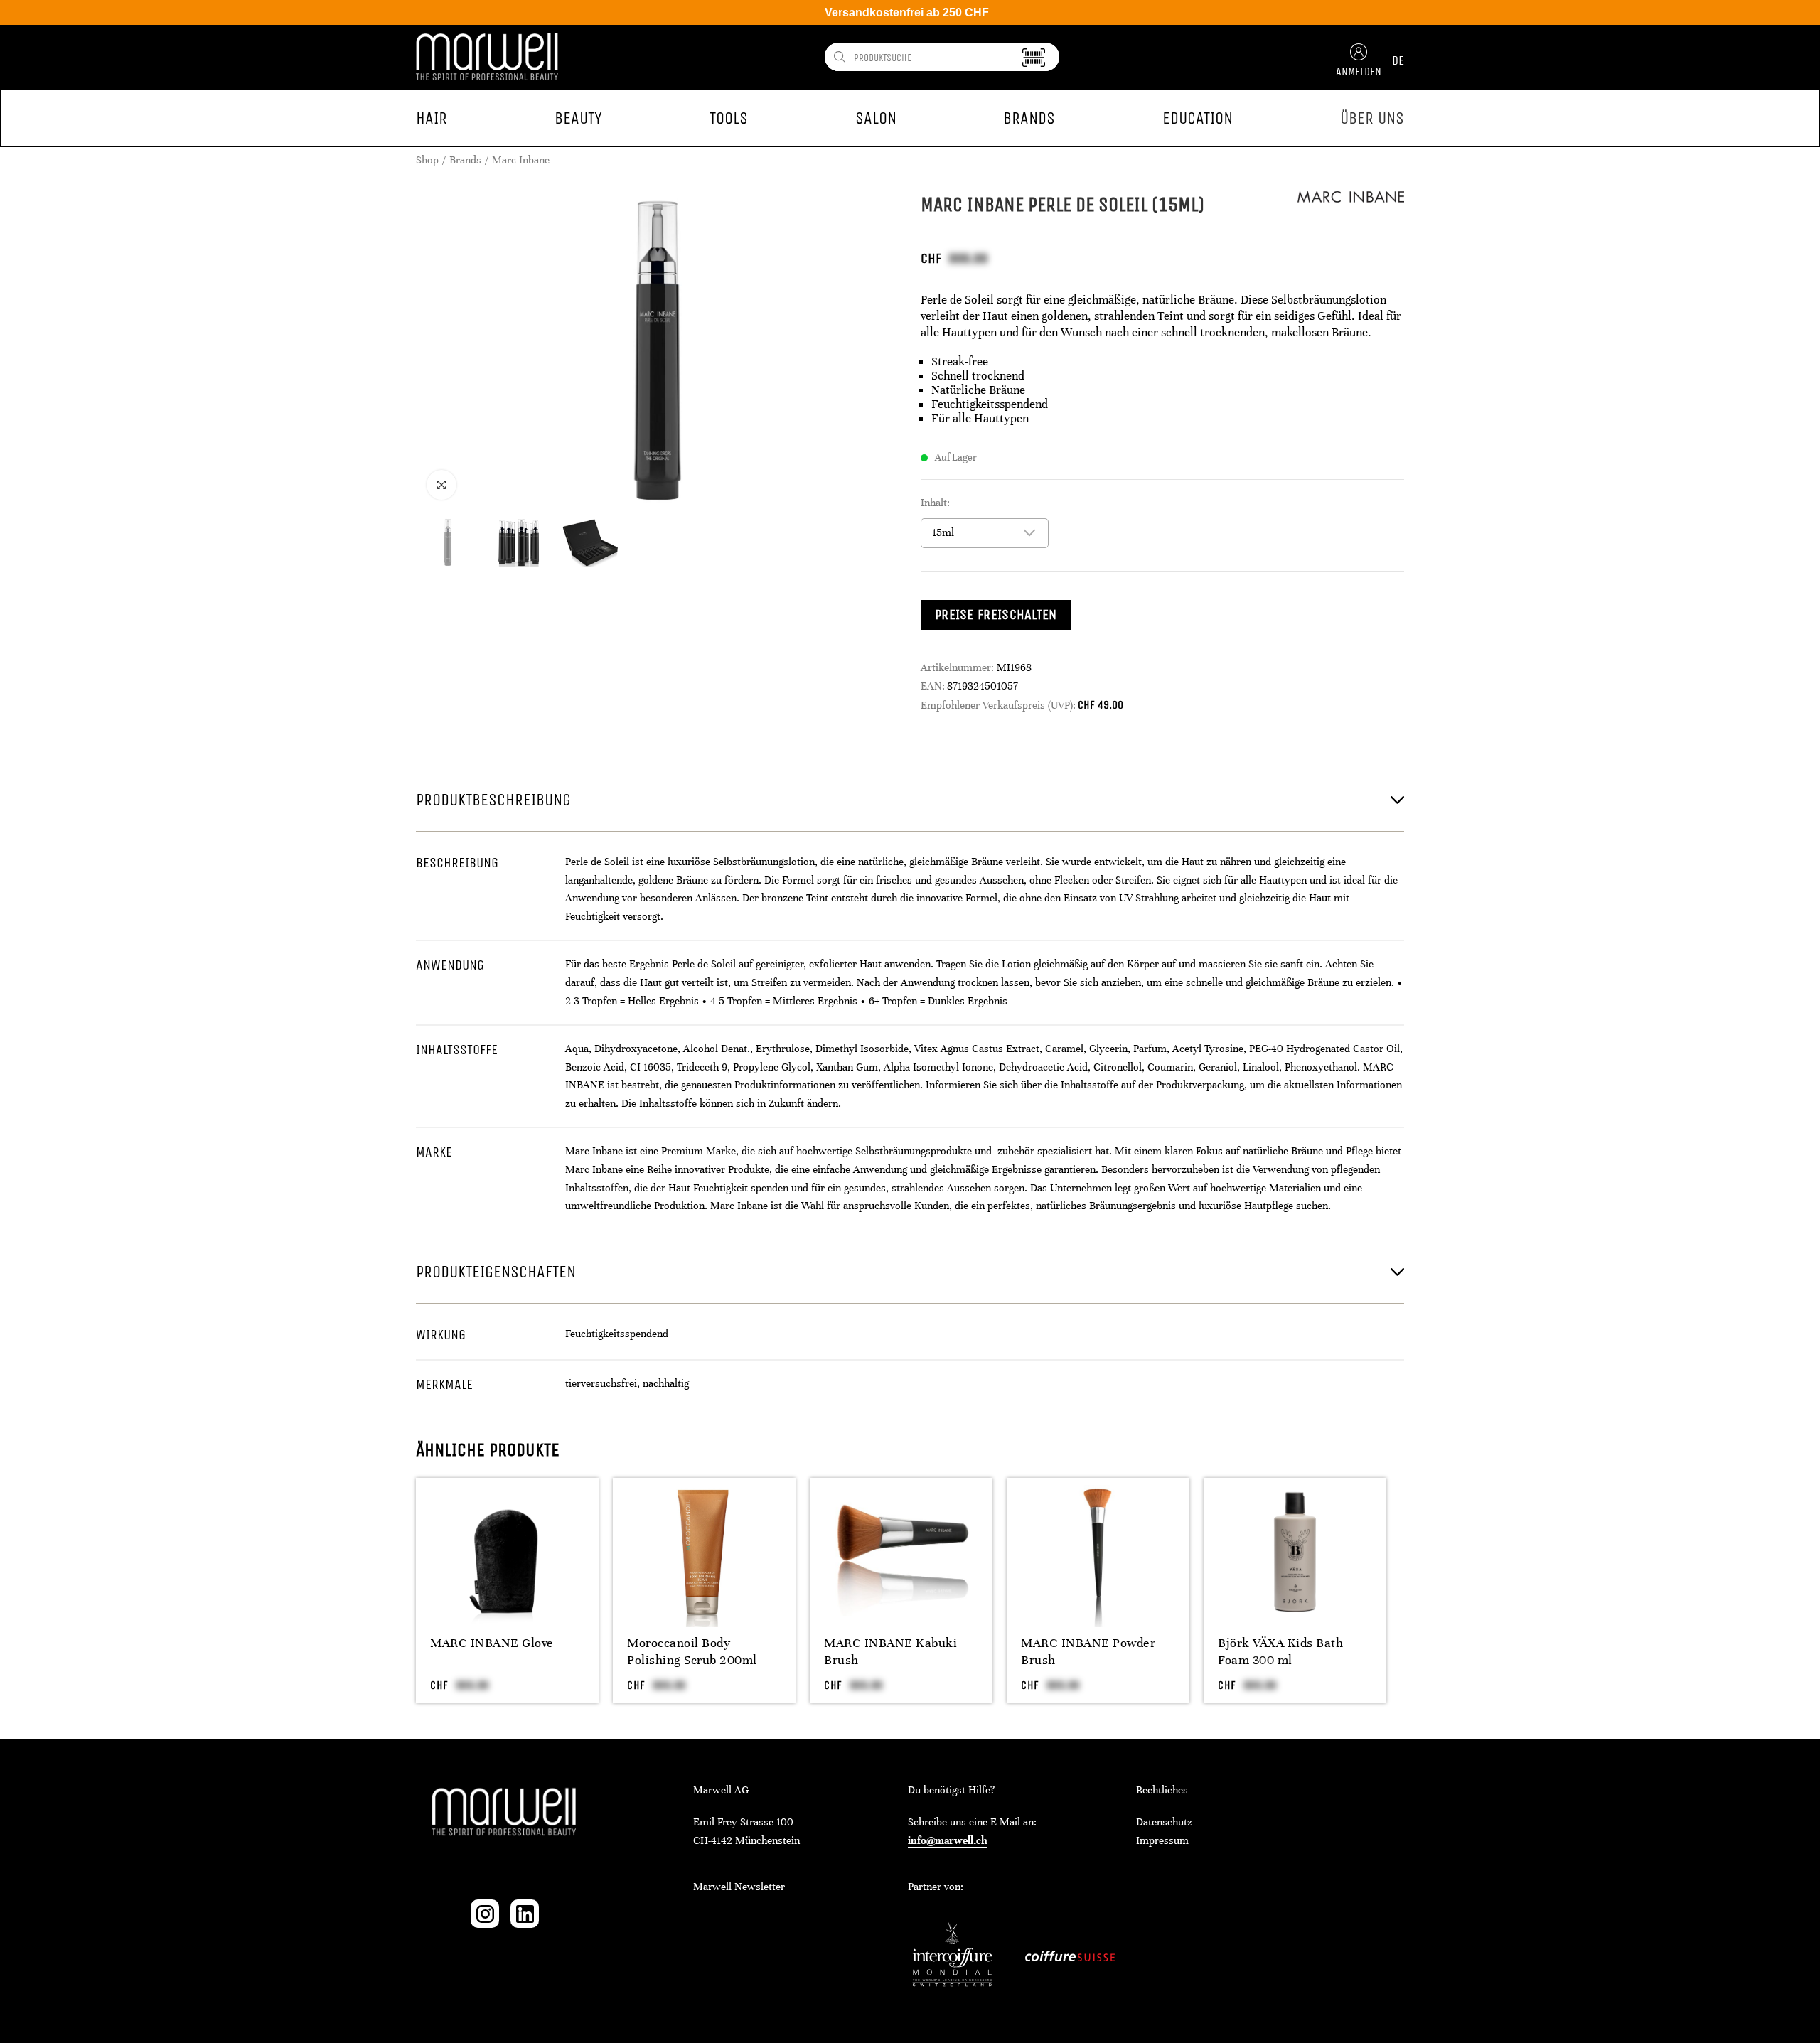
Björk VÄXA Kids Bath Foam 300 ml (1280, 1651)
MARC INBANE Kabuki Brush (890, 1651)
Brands (465, 160)
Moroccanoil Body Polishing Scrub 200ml (692, 1651)
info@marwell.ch (948, 1840)
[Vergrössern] (441, 485)
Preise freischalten (996, 615)
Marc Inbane (521, 160)
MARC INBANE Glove (492, 1643)
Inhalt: (935, 503)
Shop (427, 160)
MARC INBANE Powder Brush (1088, 1651)
